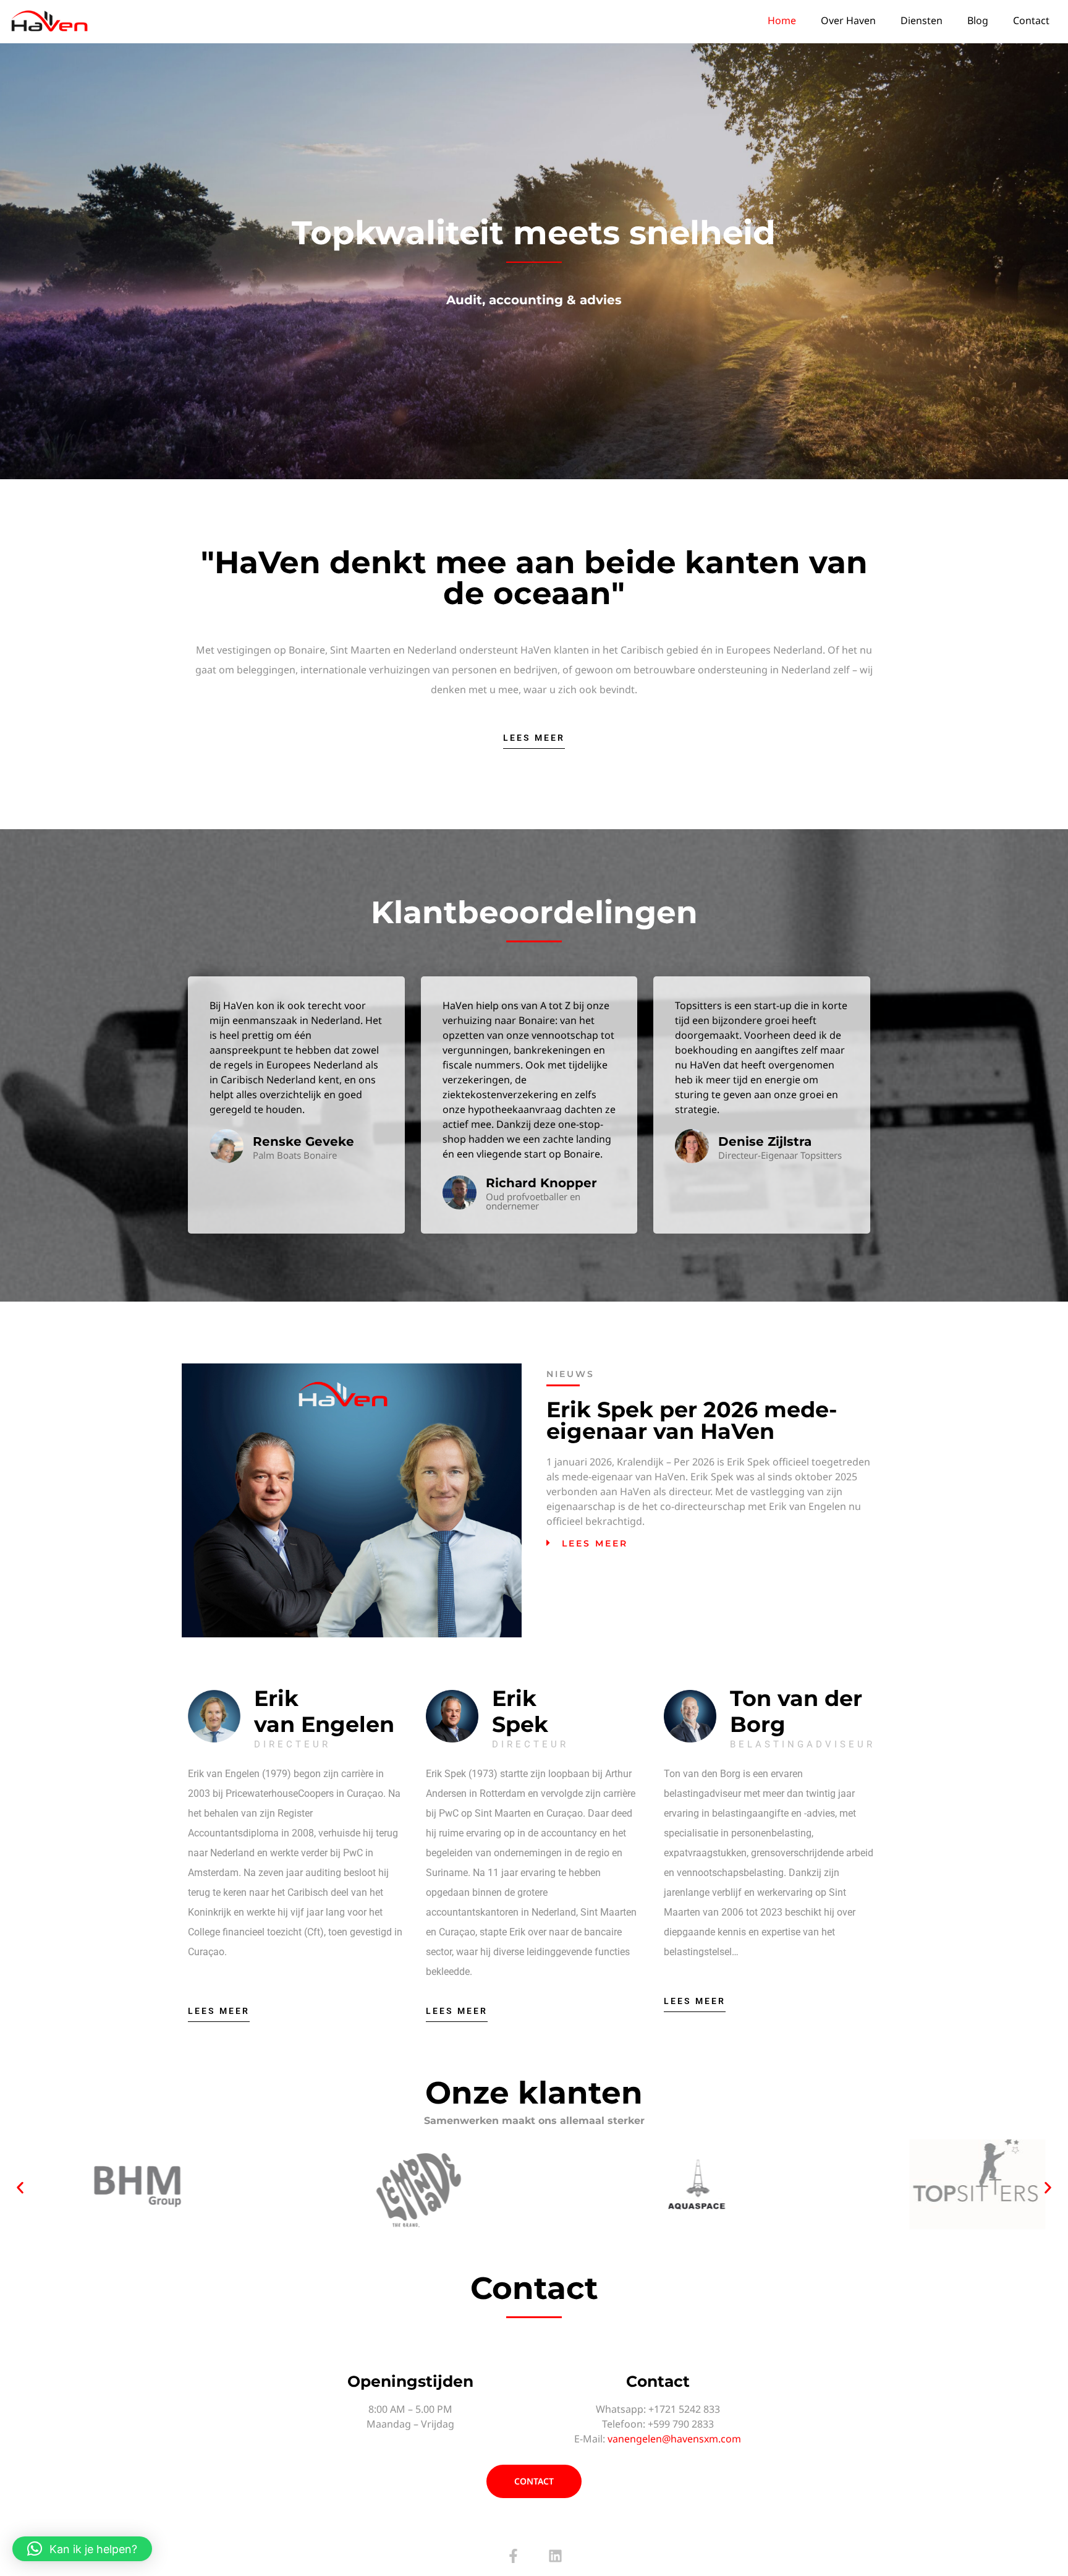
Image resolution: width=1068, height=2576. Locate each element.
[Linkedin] (555, 2556)
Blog (978, 20)
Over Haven (848, 20)
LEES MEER (595, 1543)
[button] (713, 1543)
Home (782, 20)
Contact (1031, 20)
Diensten (922, 20)
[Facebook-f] (513, 2556)
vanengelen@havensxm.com (674, 2439)
